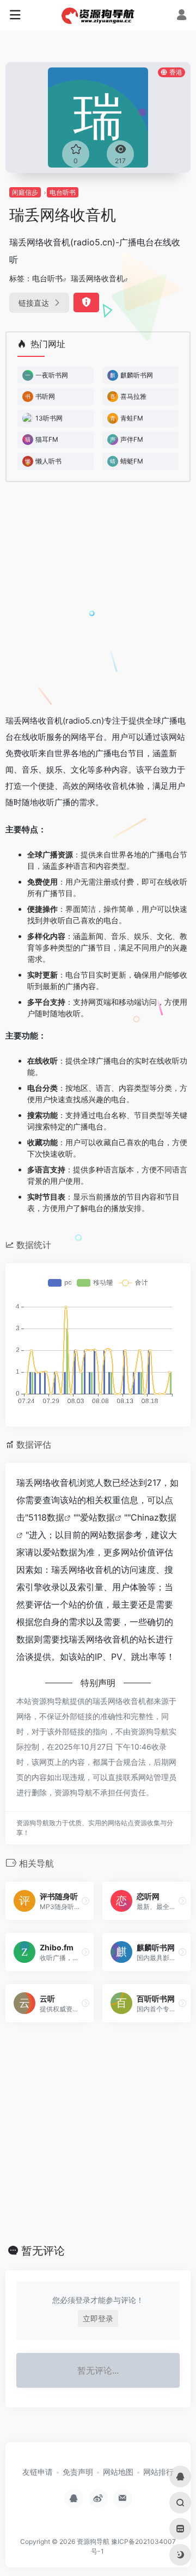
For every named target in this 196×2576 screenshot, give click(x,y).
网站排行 (158, 2472)
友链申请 (38, 2472)
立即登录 (98, 2318)
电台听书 (63, 192)
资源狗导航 (93, 2541)
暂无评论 (43, 2251)
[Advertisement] (98, 602)
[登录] (182, 16)
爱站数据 (97, 1517)
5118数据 (46, 1517)
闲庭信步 (25, 192)
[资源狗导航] (98, 15)
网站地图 (118, 2472)
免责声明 (78, 2472)
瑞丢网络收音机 (97, 278)
